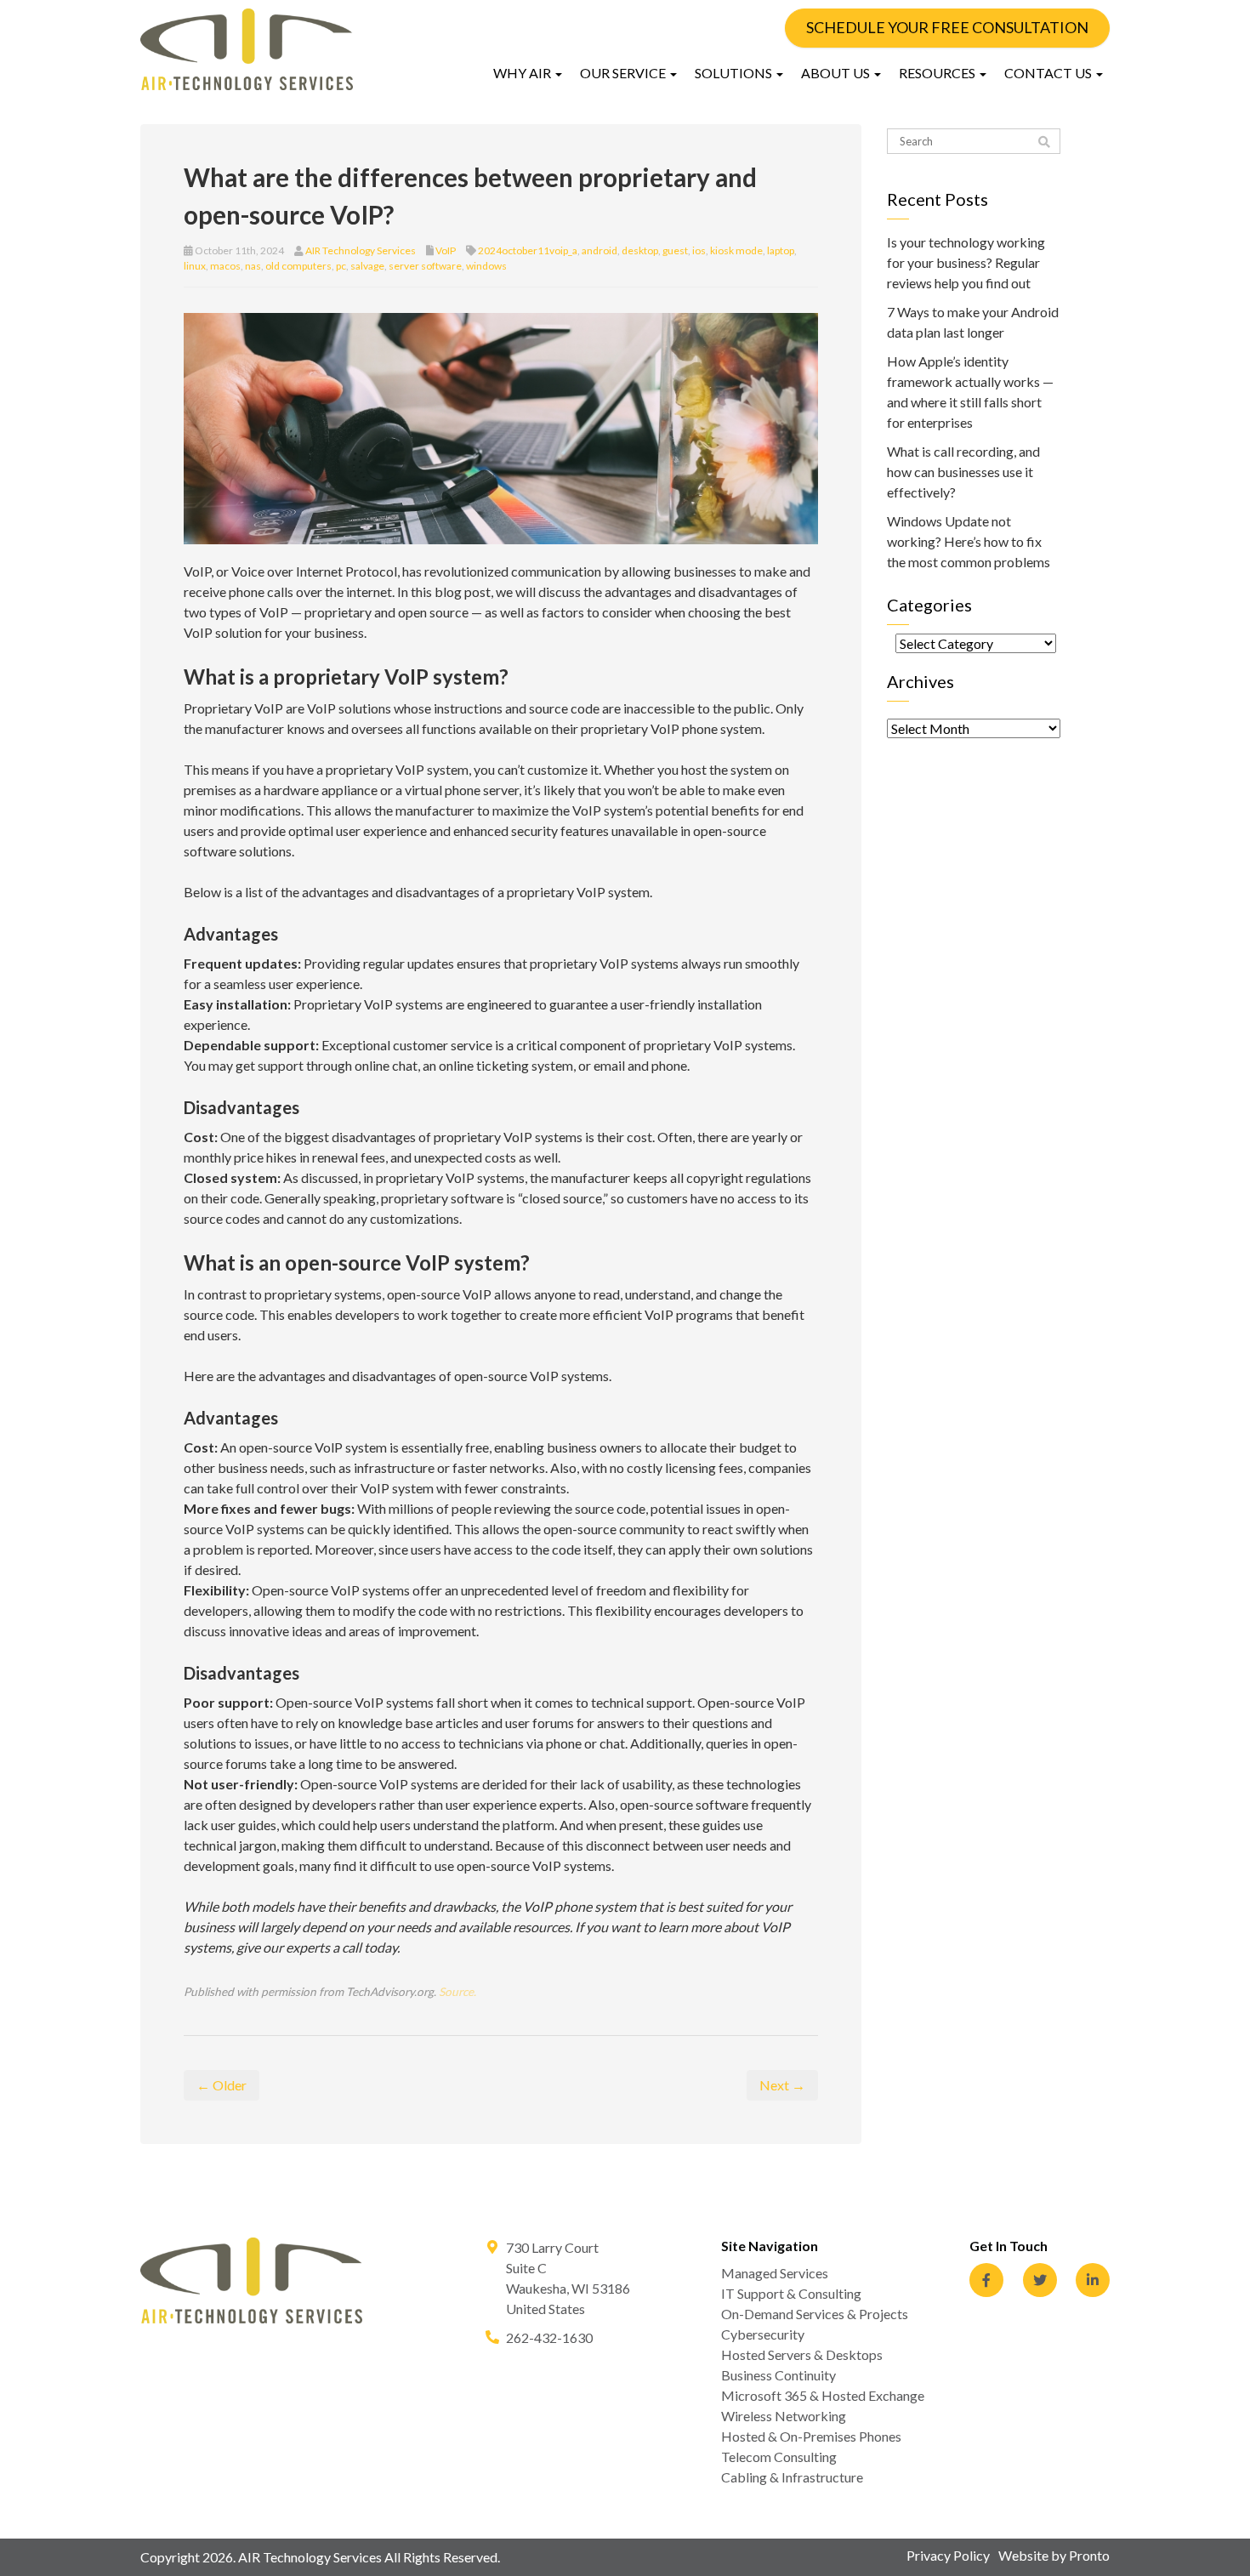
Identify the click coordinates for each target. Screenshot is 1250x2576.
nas (253, 266)
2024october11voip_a (528, 250)
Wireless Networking (784, 2416)
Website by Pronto (1054, 2555)
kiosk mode (736, 250)
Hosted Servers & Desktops (802, 2354)
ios (699, 250)
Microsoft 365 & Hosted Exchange (823, 2395)
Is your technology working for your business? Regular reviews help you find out (966, 262)
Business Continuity (778, 2375)
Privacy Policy (948, 2555)
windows (486, 266)
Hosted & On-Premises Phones (811, 2436)
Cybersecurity (763, 2334)
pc (341, 266)
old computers (298, 266)
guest (675, 250)
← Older (222, 2085)
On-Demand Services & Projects (815, 2314)
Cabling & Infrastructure (792, 2477)
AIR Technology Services (361, 250)
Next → (782, 2085)
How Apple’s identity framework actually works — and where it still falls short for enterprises (970, 392)
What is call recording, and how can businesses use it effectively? (963, 472)
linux (195, 266)
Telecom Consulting (779, 2457)
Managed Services (775, 2273)
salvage (367, 266)
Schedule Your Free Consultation (947, 27)
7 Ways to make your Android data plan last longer (973, 322)
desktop (640, 250)
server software (425, 266)
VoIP (446, 250)
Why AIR (523, 73)
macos (225, 266)
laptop (781, 250)
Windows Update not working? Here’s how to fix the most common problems (969, 541)
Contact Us (1049, 73)
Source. (457, 1992)
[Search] (1044, 142)
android (599, 250)
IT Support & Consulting (791, 2293)
